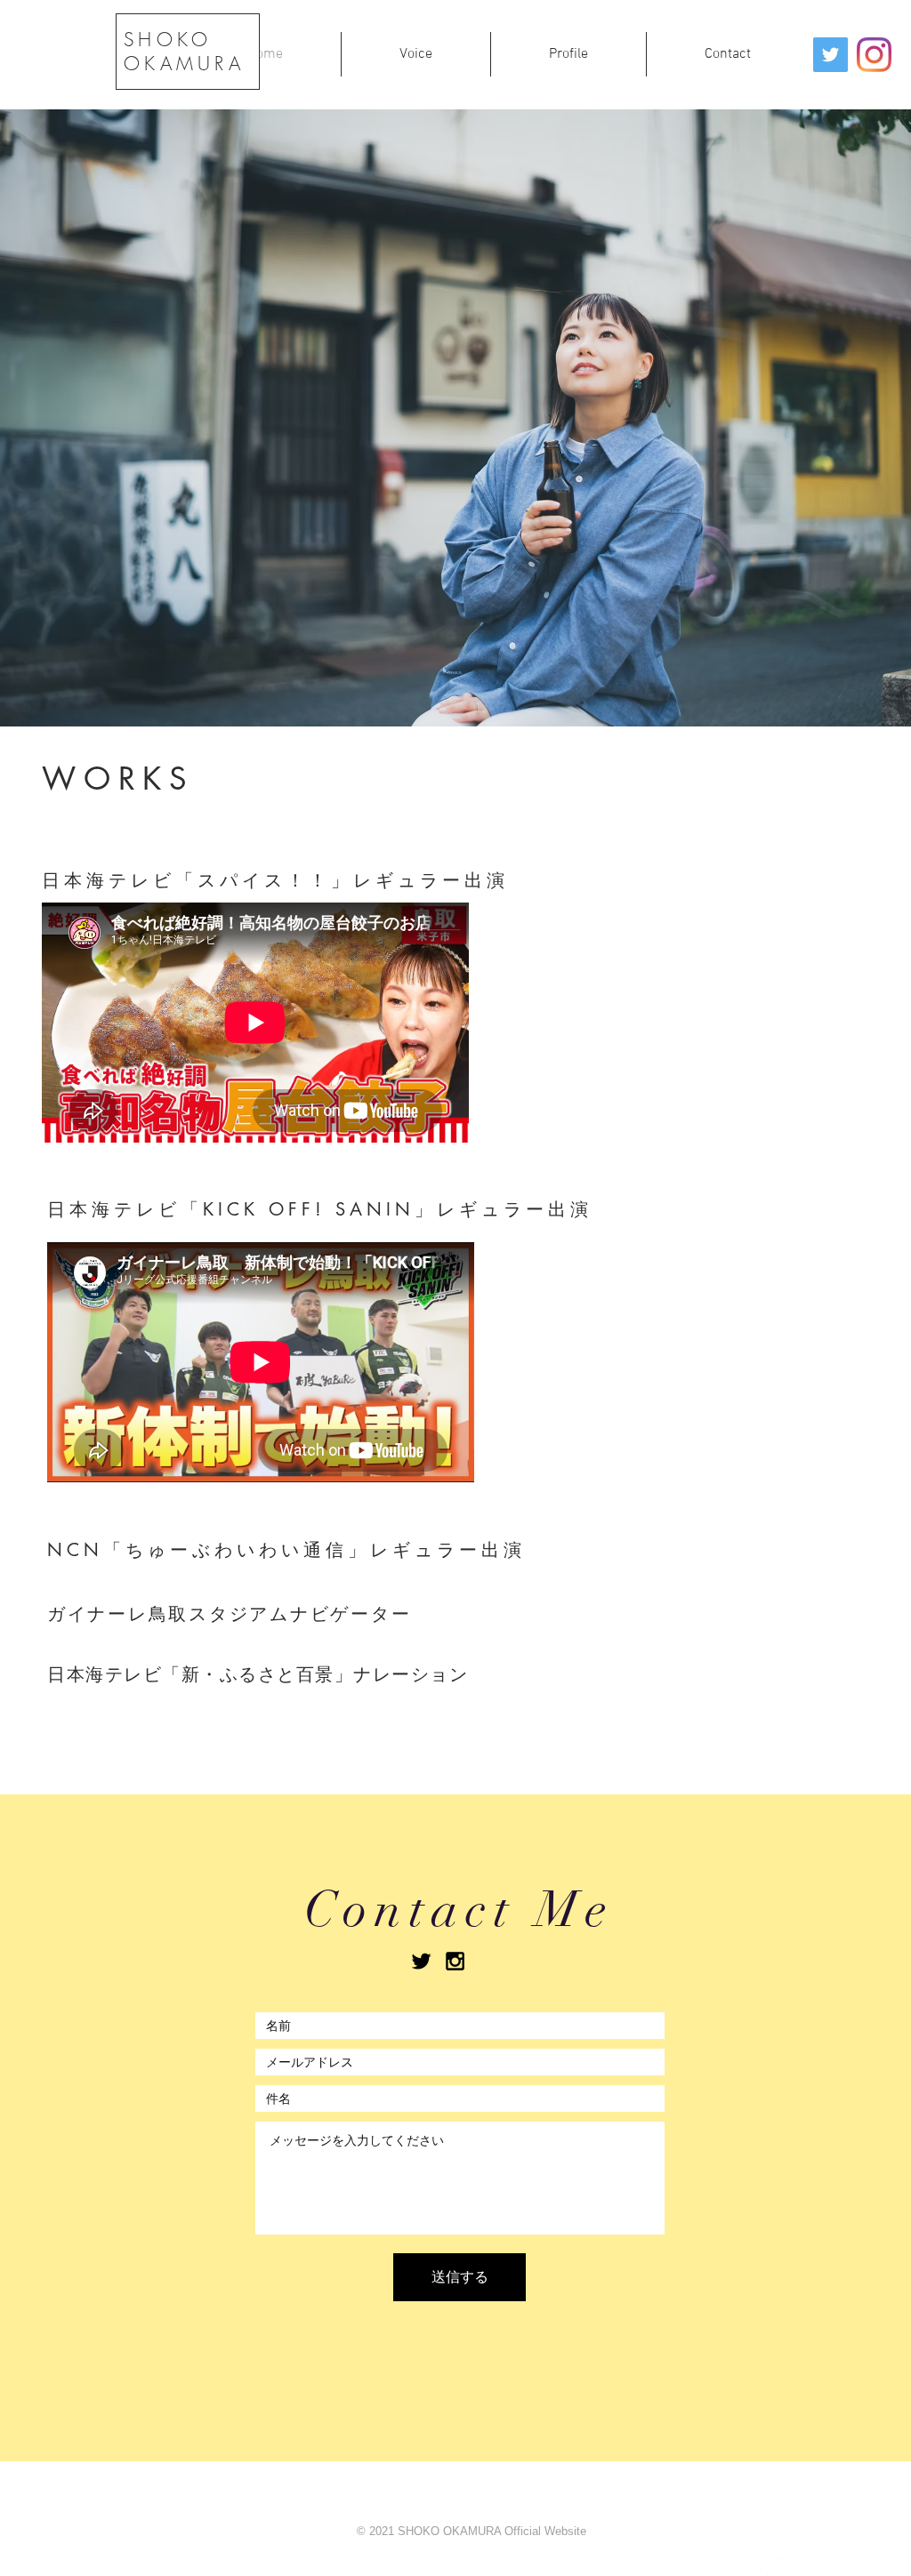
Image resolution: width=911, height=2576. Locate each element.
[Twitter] (830, 55)
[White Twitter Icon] (755, 2565)
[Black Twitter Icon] (421, 1961)
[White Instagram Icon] (779, 2565)
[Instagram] (874, 55)
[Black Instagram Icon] (455, 1961)
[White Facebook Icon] (731, 2565)
